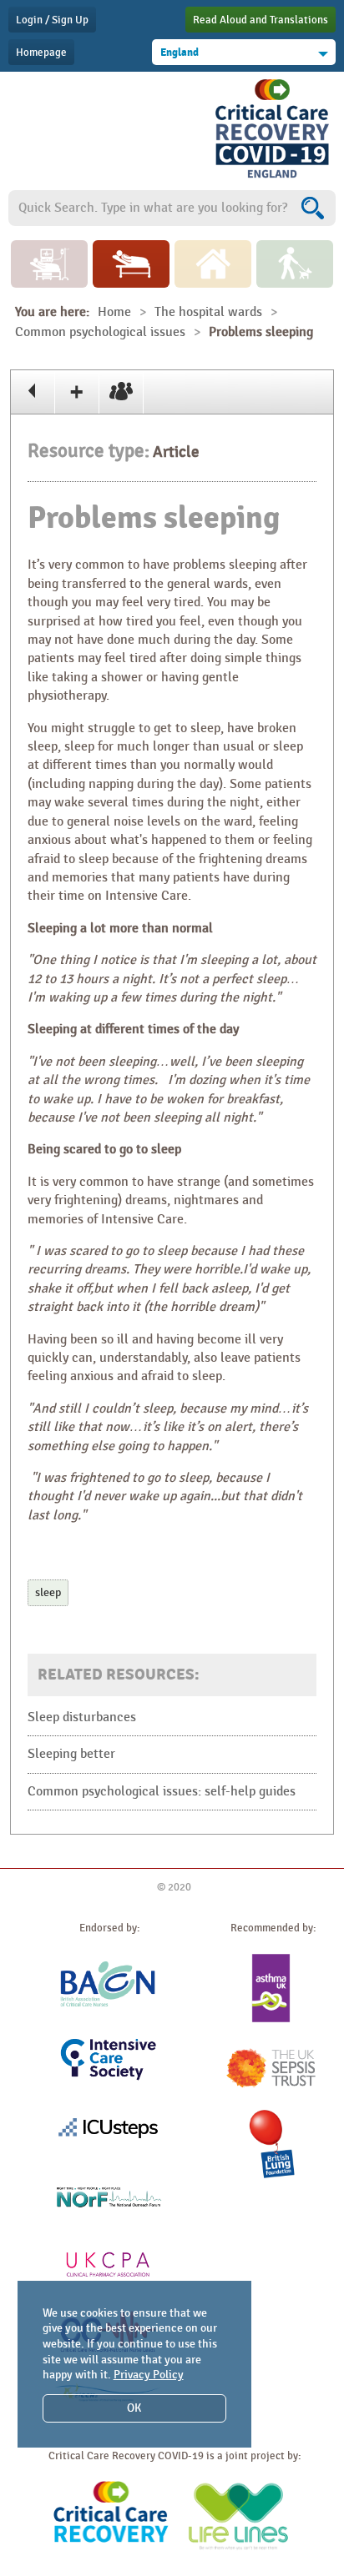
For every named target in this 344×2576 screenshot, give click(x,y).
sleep (48, 1592)
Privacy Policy (149, 2375)
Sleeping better (71, 1754)
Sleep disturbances (82, 1717)
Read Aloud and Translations (261, 20)
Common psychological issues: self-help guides (162, 1792)
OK (134, 2408)
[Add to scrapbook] (77, 392)
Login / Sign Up (52, 20)
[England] (272, 178)
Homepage (41, 53)
